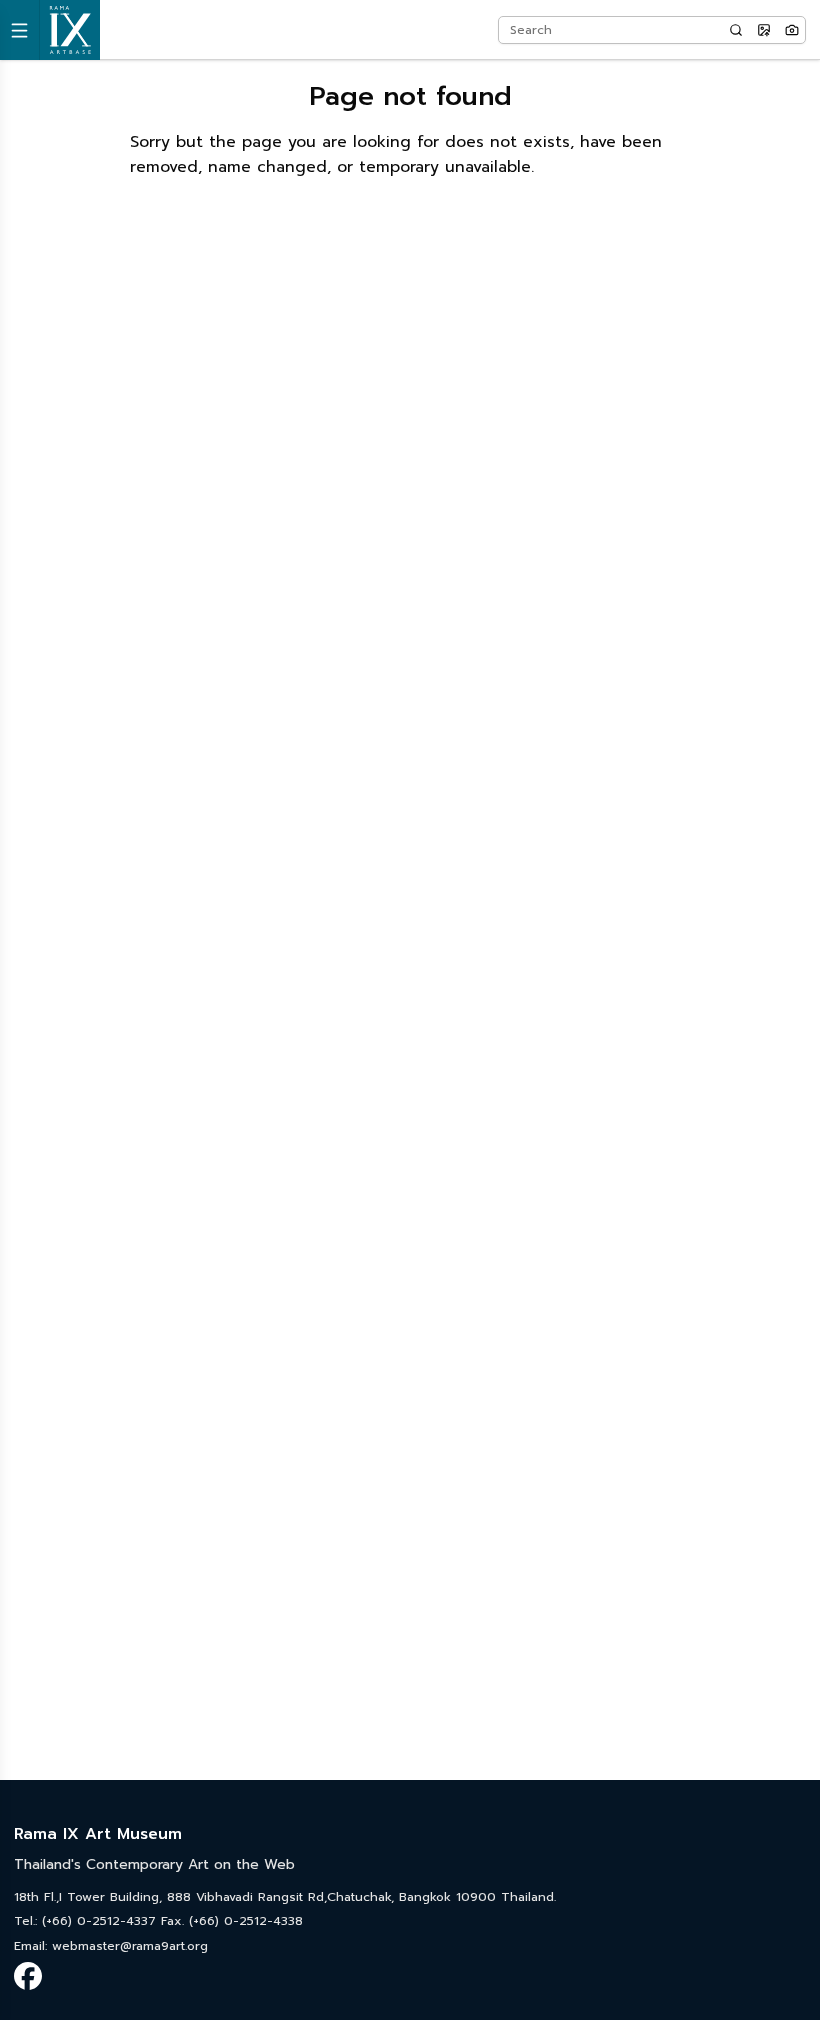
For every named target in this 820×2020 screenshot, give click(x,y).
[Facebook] (28, 1976)
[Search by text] (736, 30)
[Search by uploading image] (764, 30)
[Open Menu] (20, 30)
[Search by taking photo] (792, 30)
